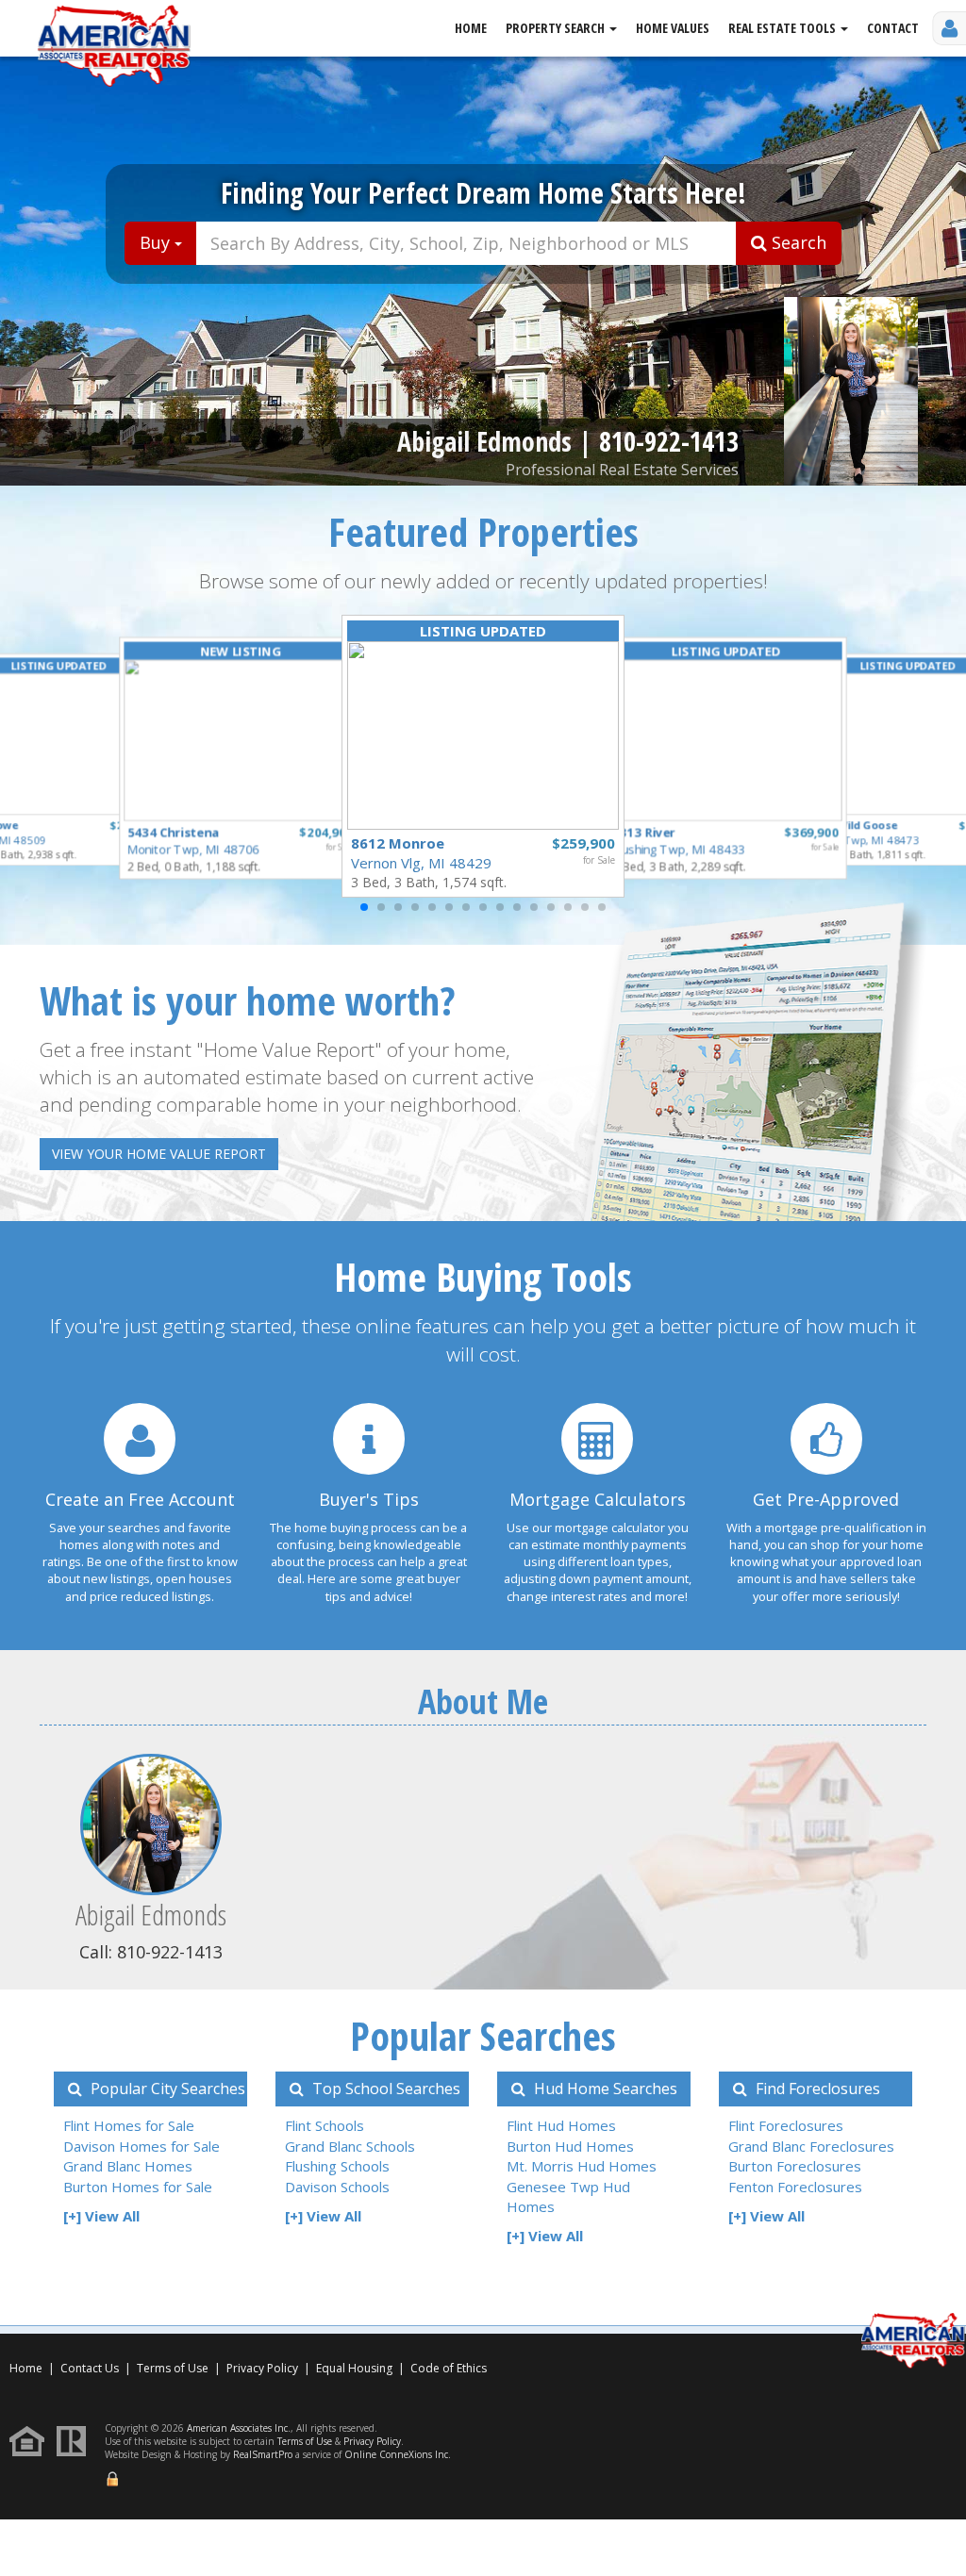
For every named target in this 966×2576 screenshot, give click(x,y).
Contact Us (90, 2368)
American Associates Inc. (239, 2428)
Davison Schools (337, 2187)
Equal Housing (356, 2368)
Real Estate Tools (783, 28)
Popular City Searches (166, 2089)
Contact (893, 28)
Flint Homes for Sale (129, 2125)
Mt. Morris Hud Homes (582, 2166)
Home (471, 28)
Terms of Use (173, 2368)
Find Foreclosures (816, 2089)
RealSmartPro (263, 2454)
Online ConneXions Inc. (398, 2454)
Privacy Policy (262, 2368)
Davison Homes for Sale (142, 2146)
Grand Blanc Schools (350, 2146)
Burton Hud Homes (570, 2146)
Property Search (557, 28)
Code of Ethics (449, 2368)
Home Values (673, 28)
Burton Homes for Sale (138, 2187)
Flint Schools (325, 2125)
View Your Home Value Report (159, 1154)
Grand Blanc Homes (128, 2166)
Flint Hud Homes (561, 2125)
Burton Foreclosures (795, 2166)
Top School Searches (384, 2089)
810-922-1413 (669, 441)
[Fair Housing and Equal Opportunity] (32, 2440)
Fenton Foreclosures (795, 2187)
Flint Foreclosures (786, 2125)
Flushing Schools (337, 2166)
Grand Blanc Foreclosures (811, 2146)
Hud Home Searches (604, 2089)
